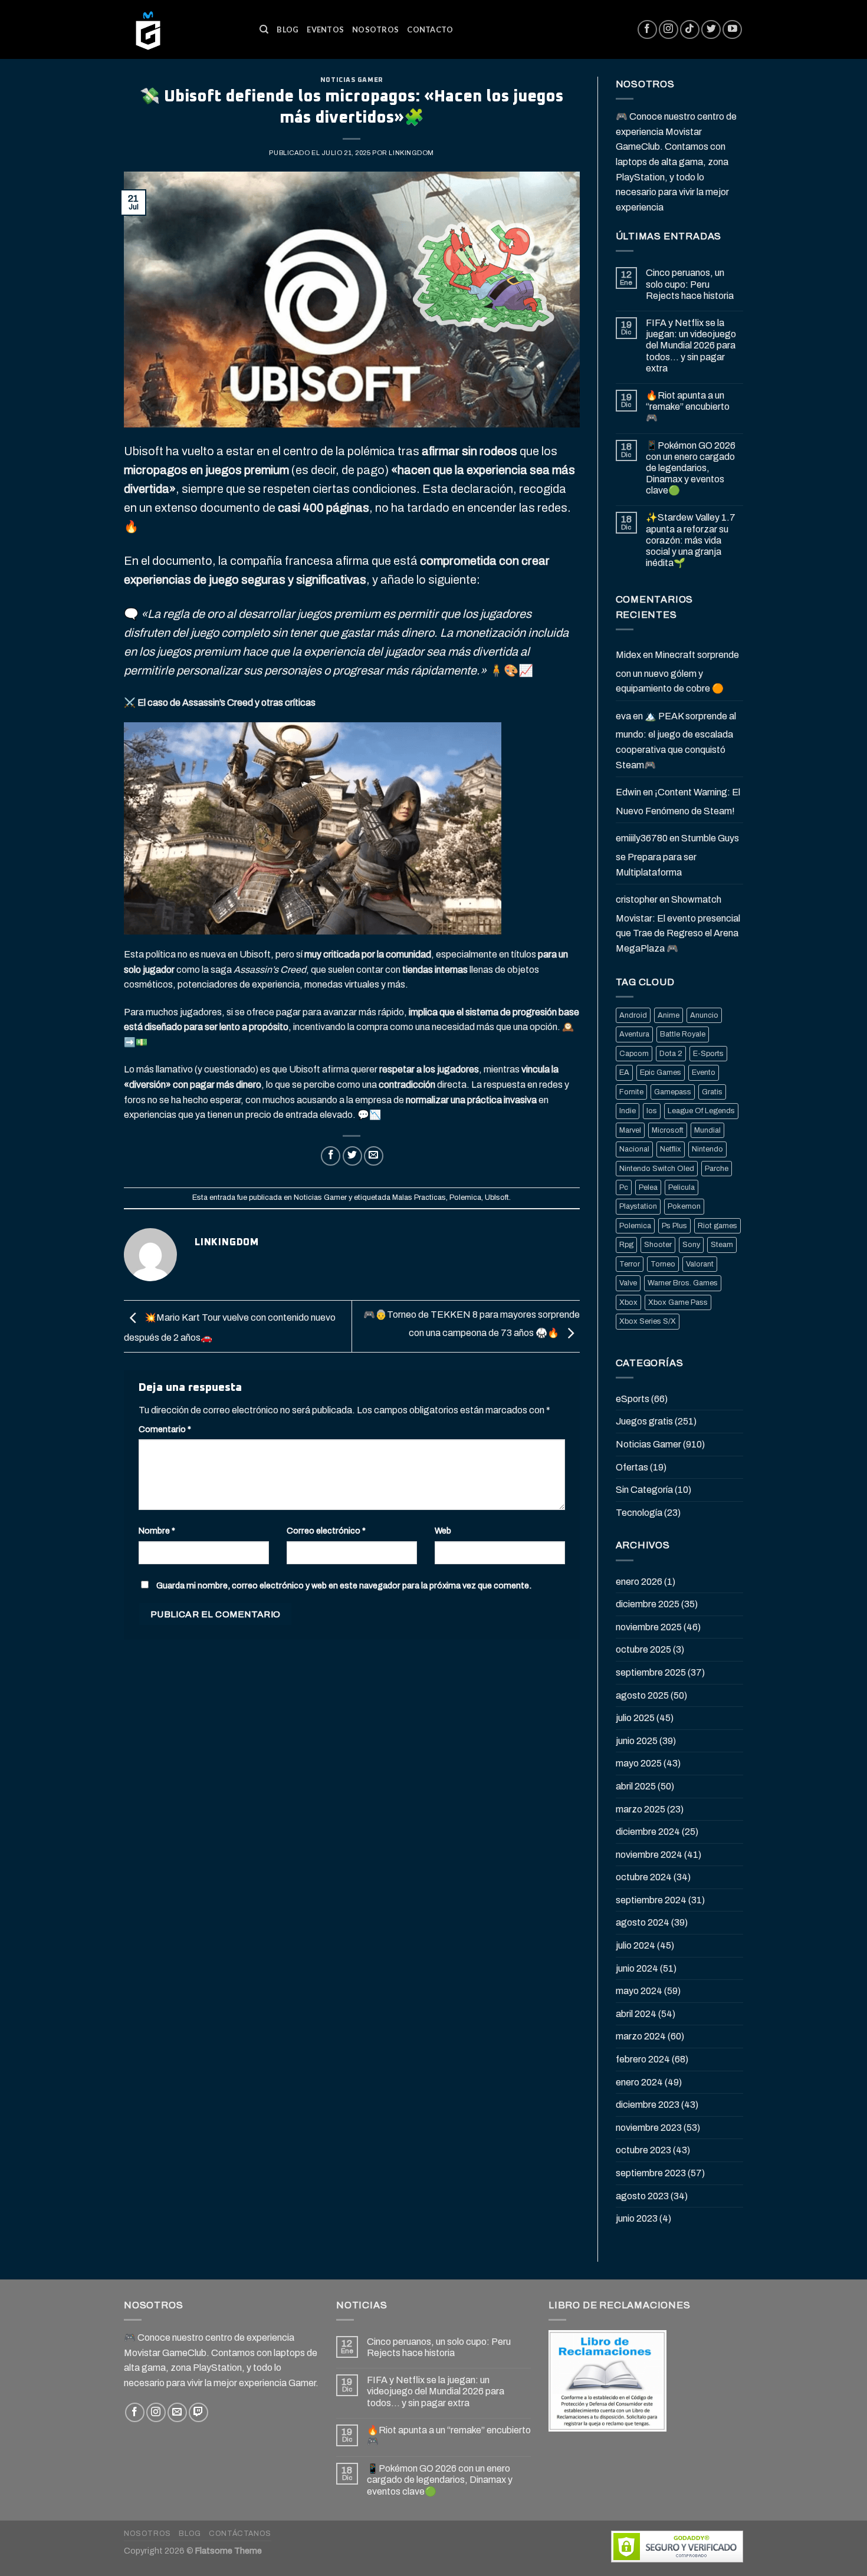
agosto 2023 (642, 2196)
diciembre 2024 (648, 1832)
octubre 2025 (643, 1649)
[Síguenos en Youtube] (732, 30)
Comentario (165, 1429)
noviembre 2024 (649, 1855)
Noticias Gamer (352, 80)
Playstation (638, 1206)
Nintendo (707, 1149)
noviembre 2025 (649, 1627)
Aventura (634, 1034)
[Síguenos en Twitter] (711, 30)
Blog (288, 29)
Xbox (628, 1302)
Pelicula (682, 1187)
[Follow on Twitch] (198, 2412)
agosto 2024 (643, 1922)
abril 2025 (636, 1786)
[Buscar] (264, 29)
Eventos (325, 29)
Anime (669, 1015)
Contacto (430, 29)
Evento (704, 1072)
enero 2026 (639, 1582)
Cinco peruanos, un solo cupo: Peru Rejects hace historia (690, 284)
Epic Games (661, 1072)
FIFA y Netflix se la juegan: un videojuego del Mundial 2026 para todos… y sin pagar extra (691, 346)
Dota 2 (671, 1054)
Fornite (631, 1092)
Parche (717, 1169)
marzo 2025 (641, 1809)
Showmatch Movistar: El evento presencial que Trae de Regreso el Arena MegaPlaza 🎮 (678, 924)
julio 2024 (636, 1945)
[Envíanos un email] (177, 2412)
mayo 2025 (639, 1763)
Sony (691, 1245)
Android (633, 1015)
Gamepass (673, 1092)
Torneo (663, 1264)
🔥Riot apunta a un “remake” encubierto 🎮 (688, 407)
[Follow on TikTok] (690, 30)
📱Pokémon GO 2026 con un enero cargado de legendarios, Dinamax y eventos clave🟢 (691, 468)
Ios (652, 1111)
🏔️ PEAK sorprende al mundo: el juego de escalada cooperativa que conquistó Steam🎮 (676, 741)
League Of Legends (701, 1111)
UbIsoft (497, 1197)
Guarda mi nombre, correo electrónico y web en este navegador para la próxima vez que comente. (344, 1585)
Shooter (658, 1245)
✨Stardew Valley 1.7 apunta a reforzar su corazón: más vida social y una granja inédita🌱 (691, 540)
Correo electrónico (326, 1531)
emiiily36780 (642, 838)
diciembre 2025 (648, 1604)
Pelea (648, 1187)
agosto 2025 (642, 1695)
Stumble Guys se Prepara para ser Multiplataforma (677, 855)
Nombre (157, 1531)
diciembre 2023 (648, 2105)
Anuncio (704, 1015)
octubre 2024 (644, 1877)
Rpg (626, 1245)
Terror (630, 1264)
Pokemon (684, 1206)
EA (624, 1072)
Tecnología (639, 1513)
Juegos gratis (644, 1421)
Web (443, 1531)
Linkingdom (411, 153)
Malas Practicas (419, 1197)
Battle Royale (683, 1034)
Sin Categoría (644, 1490)
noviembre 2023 (649, 2128)
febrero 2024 (643, 2059)
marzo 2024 (641, 2036)
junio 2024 (637, 1968)
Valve (628, 1283)
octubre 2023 (643, 2150)
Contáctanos (240, 2534)
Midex (628, 655)
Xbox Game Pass (678, 1302)
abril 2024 (636, 2014)
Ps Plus (674, 1226)
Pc (624, 1187)
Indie (628, 1111)
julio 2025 (635, 1718)
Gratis (712, 1092)
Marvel (630, 1130)
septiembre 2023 (651, 2173)
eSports (633, 1399)
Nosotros (375, 29)
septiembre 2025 (651, 1672)
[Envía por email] (374, 1156)
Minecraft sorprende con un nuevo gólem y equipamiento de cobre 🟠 (677, 672)
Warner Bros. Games (683, 1283)
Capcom (634, 1054)
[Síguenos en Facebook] (647, 30)
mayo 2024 (639, 1991)
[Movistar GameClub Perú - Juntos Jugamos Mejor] (183, 29)
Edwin (628, 792)
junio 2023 (637, 2218)
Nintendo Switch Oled (657, 1169)
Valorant (700, 1264)
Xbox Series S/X (648, 1321)
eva (623, 716)
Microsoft (668, 1130)
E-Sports (708, 1054)
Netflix (671, 1149)
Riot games (717, 1226)
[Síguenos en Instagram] (669, 30)
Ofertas (632, 1467)
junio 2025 (637, 1741)
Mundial (707, 1130)
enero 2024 (639, 2082)
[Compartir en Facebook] (331, 1156)
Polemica (465, 1197)
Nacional (634, 1149)
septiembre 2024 (651, 1900)
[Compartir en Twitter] (352, 1156)
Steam (722, 1245)
